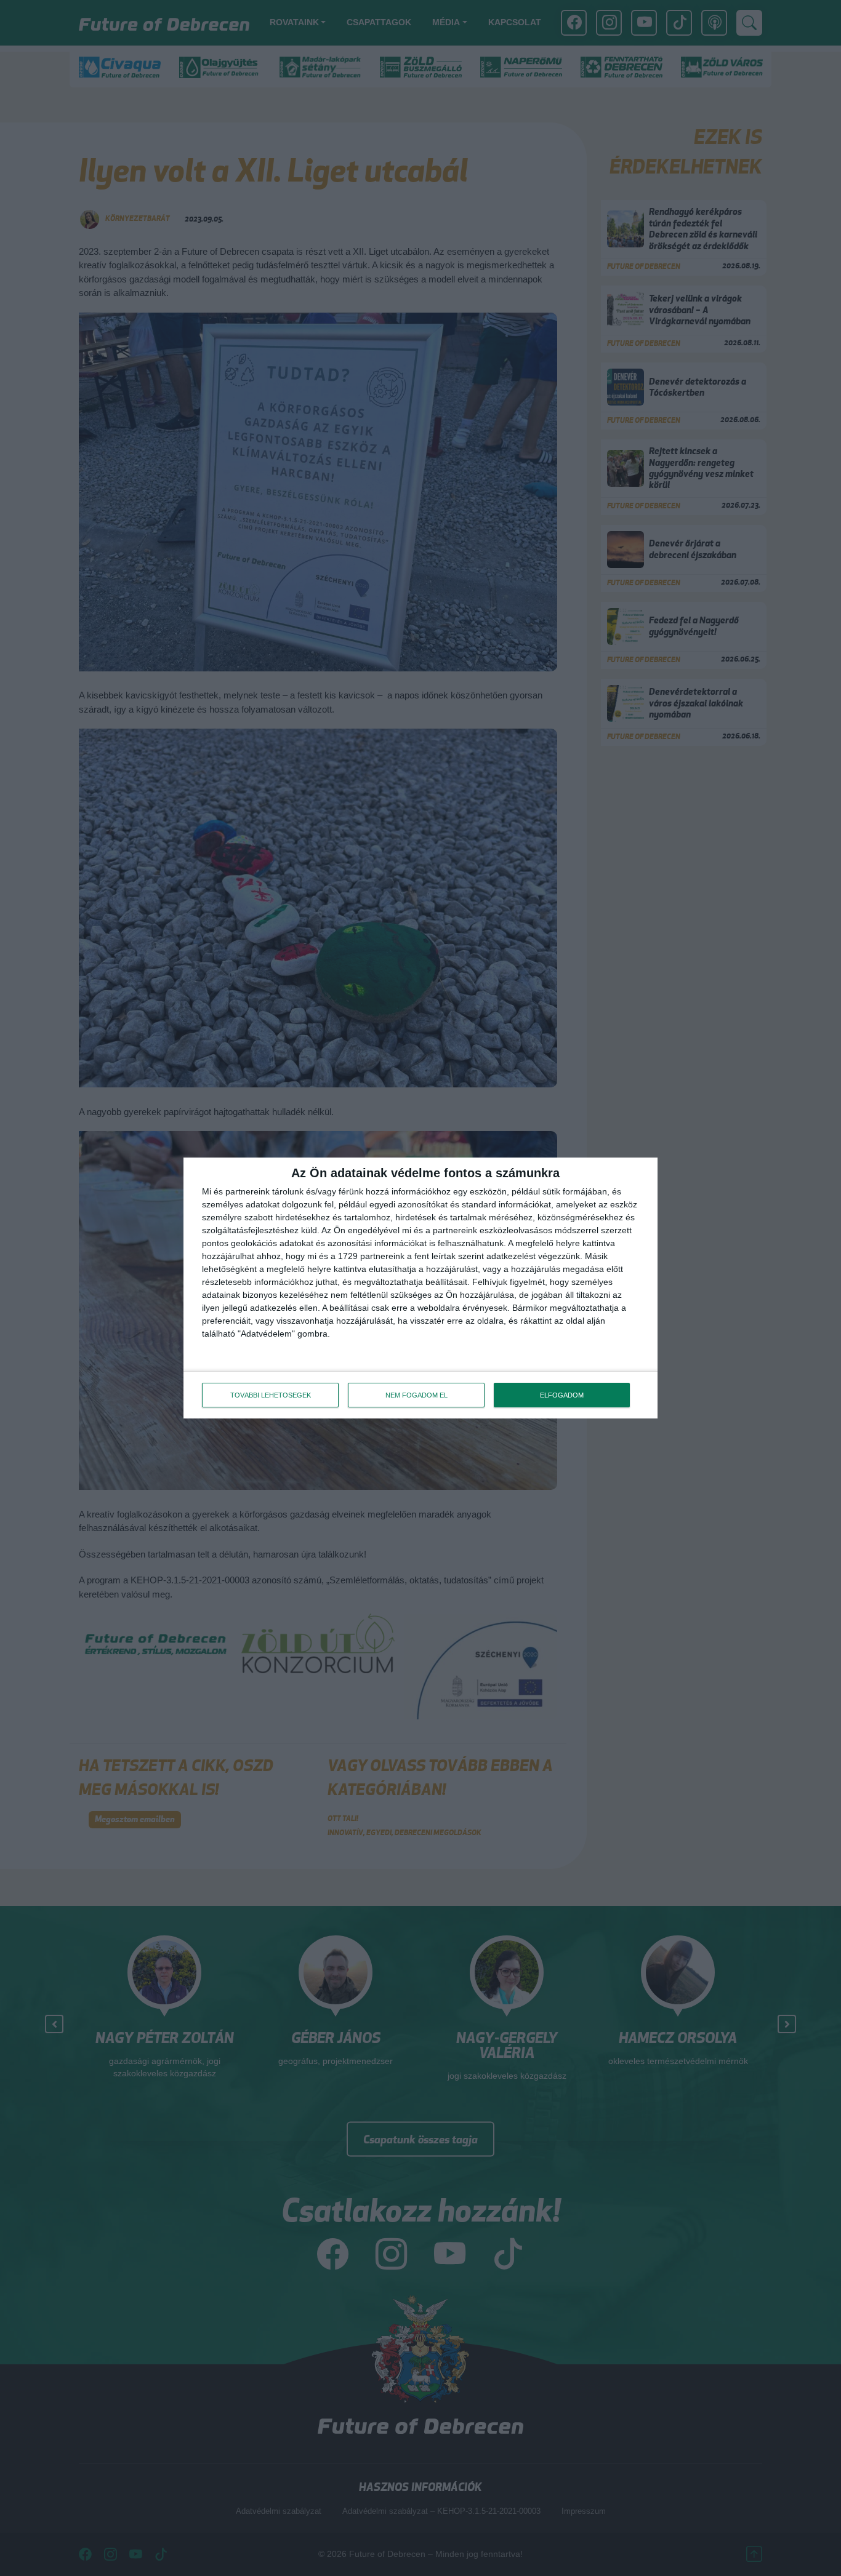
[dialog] (420, 1288)
